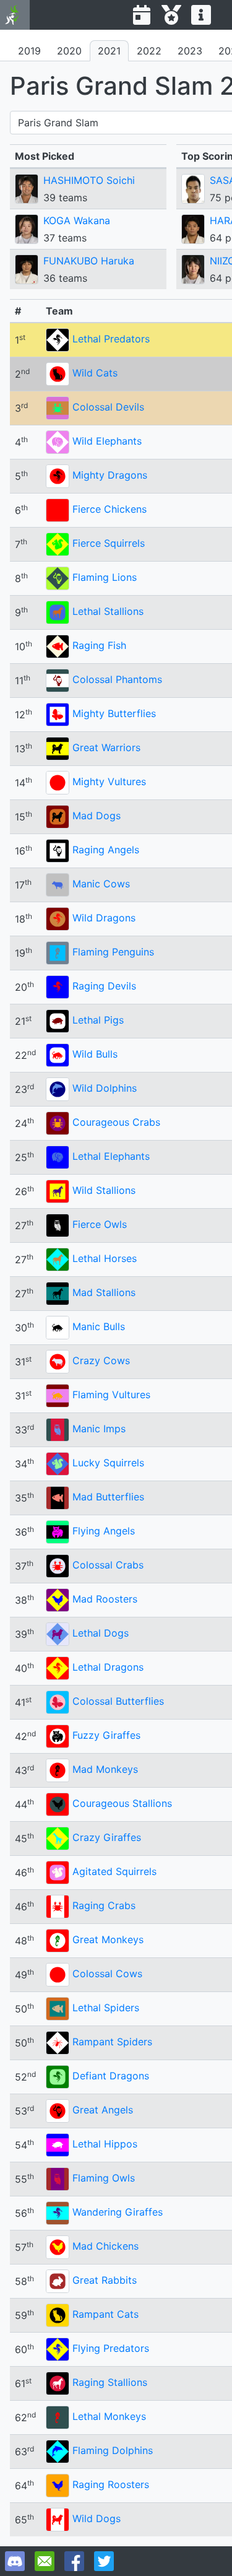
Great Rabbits (105, 2280)
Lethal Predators (111, 339)
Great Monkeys (108, 1939)
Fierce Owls (100, 1224)
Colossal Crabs (108, 1565)
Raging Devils (104, 986)
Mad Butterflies (108, 1497)
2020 (69, 51)
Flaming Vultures (111, 1395)
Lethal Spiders (106, 2008)
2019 (29, 51)
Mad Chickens (105, 2246)
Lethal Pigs (98, 1020)
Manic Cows (101, 884)
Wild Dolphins (105, 1088)
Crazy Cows (101, 1360)
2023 (190, 51)
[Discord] (15, 2561)
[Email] (45, 2561)
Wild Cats (95, 373)
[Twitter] (104, 2561)
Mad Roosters (105, 1599)
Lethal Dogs (101, 1633)
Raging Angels (106, 850)
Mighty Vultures (109, 781)
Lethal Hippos (105, 2144)
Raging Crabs (104, 1905)
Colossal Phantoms (117, 679)
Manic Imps (99, 1429)
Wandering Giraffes (118, 2212)
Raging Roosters (111, 2484)
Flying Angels (104, 1531)
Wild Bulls (95, 1054)
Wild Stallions (104, 1190)
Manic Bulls (99, 1326)
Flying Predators (111, 2348)
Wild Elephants (107, 441)
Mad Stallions (104, 1292)
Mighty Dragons (110, 475)
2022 (149, 51)
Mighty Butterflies (114, 713)
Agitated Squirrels (114, 1871)
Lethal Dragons (108, 1667)
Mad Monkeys (105, 1769)
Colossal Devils (108, 407)
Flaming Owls (104, 2178)
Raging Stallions (110, 2382)
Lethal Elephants (111, 1156)
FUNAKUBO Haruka (89, 261)
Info (201, 15)
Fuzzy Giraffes (106, 1735)
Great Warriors (106, 747)
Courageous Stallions (122, 1803)
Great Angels (103, 2110)
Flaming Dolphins (113, 2450)
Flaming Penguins (113, 952)
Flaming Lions (105, 577)
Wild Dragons (104, 918)
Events (142, 15)
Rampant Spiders (112, 2042)
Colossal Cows (107, 1973)
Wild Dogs (97, 2518)
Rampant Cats (105, 2314)
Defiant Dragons (111, 2076)
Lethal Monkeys (109, 2416)
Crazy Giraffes (107, 1837)
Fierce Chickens (110, 509)
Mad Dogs (97, 816)
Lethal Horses (105, 1258)
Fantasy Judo (15, 15)
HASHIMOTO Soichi (89, 180)
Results (171, 15)
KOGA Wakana (77, 220)
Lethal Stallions (108, 611)
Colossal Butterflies (118, 1701)
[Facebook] (74, 2561)
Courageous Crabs (116, 1122)
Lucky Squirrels (108, 1463)
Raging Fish (99, 645)
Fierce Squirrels (109, 543)
